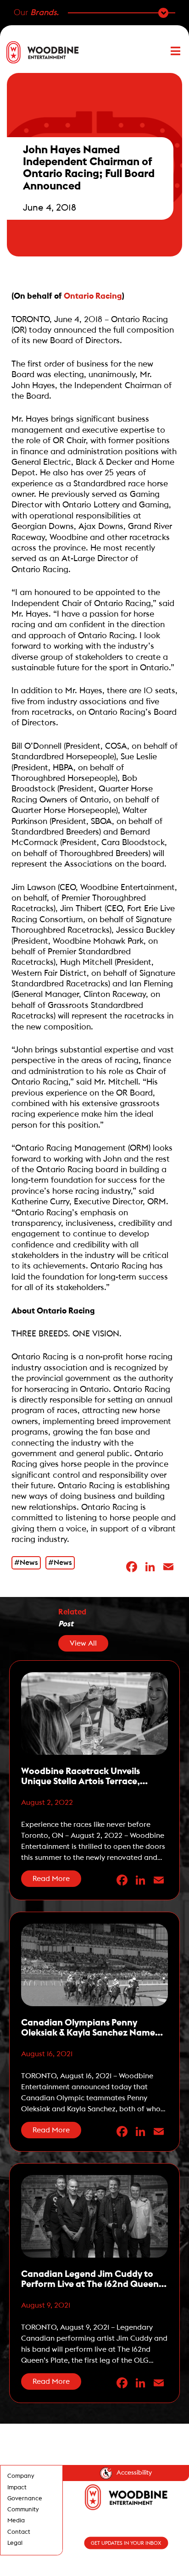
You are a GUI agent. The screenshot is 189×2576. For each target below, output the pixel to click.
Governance (25, 2498)
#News (26, 1563)
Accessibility (134, 2473)
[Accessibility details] (106, 2473)
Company (21, 2476)
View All (83, 1643)
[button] (171, 52)
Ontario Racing (93, 296)
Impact (17, 2487)
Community (23, 2509)
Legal (15, 2543)
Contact (19, 2532)
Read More (51, 1879)
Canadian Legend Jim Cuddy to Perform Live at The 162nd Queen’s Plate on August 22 (93, 2279)
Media (16, 2520)
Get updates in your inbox (126, 2543)
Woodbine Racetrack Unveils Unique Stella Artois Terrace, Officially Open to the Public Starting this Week (81, 1777)
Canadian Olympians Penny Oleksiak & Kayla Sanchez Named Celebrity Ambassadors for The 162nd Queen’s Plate (91, 2028)
